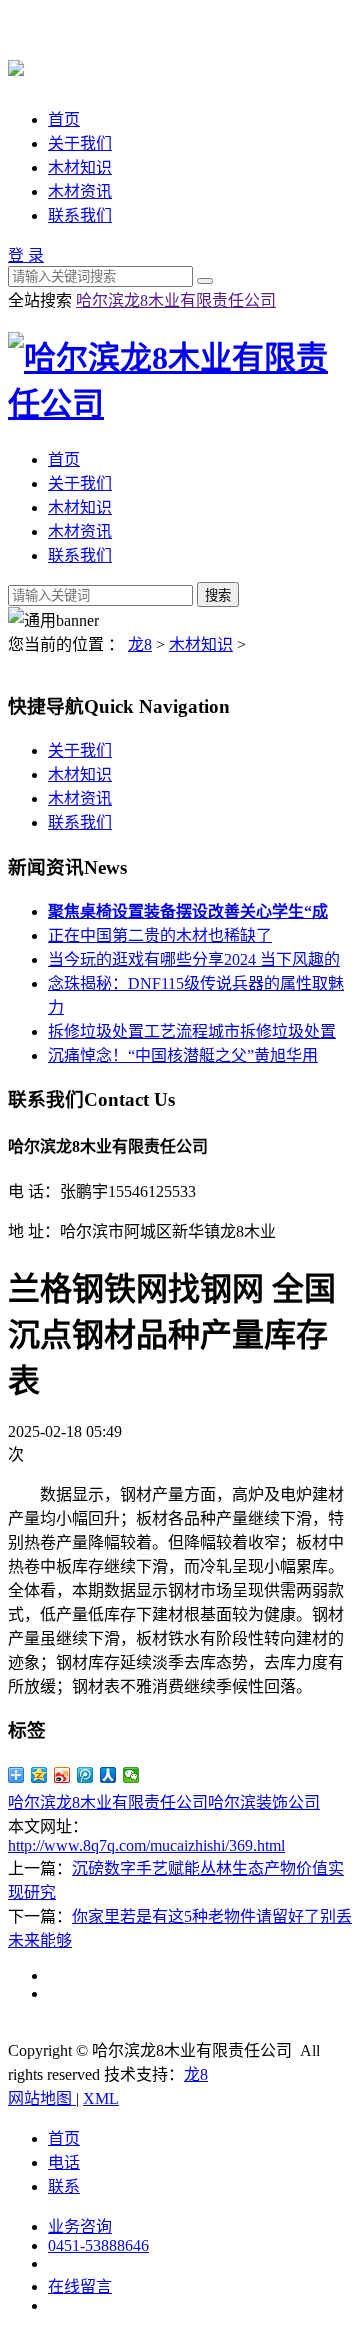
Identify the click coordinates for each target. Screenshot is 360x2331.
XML (101, 2098)
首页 (64, 119)
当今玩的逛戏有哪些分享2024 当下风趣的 (194, 959)
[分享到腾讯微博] (85, 1775)
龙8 (140, 644)
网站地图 (42, 2098)
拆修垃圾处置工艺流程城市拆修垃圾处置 (192, 1031)
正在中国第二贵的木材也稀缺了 (160, 935)
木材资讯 (80, 191)
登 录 (26, 255)
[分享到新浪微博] (62, 1775)
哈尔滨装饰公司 (264, 1802)
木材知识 (80, 167)
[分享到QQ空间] (39, 1775)
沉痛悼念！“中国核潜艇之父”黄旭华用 (183, 1055)
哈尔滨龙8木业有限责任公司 (176, 300)
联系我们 (80, 215)
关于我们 (80, 143)
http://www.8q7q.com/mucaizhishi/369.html (146, 1845)
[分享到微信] (131, 1775)
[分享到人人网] (108, 1775)
